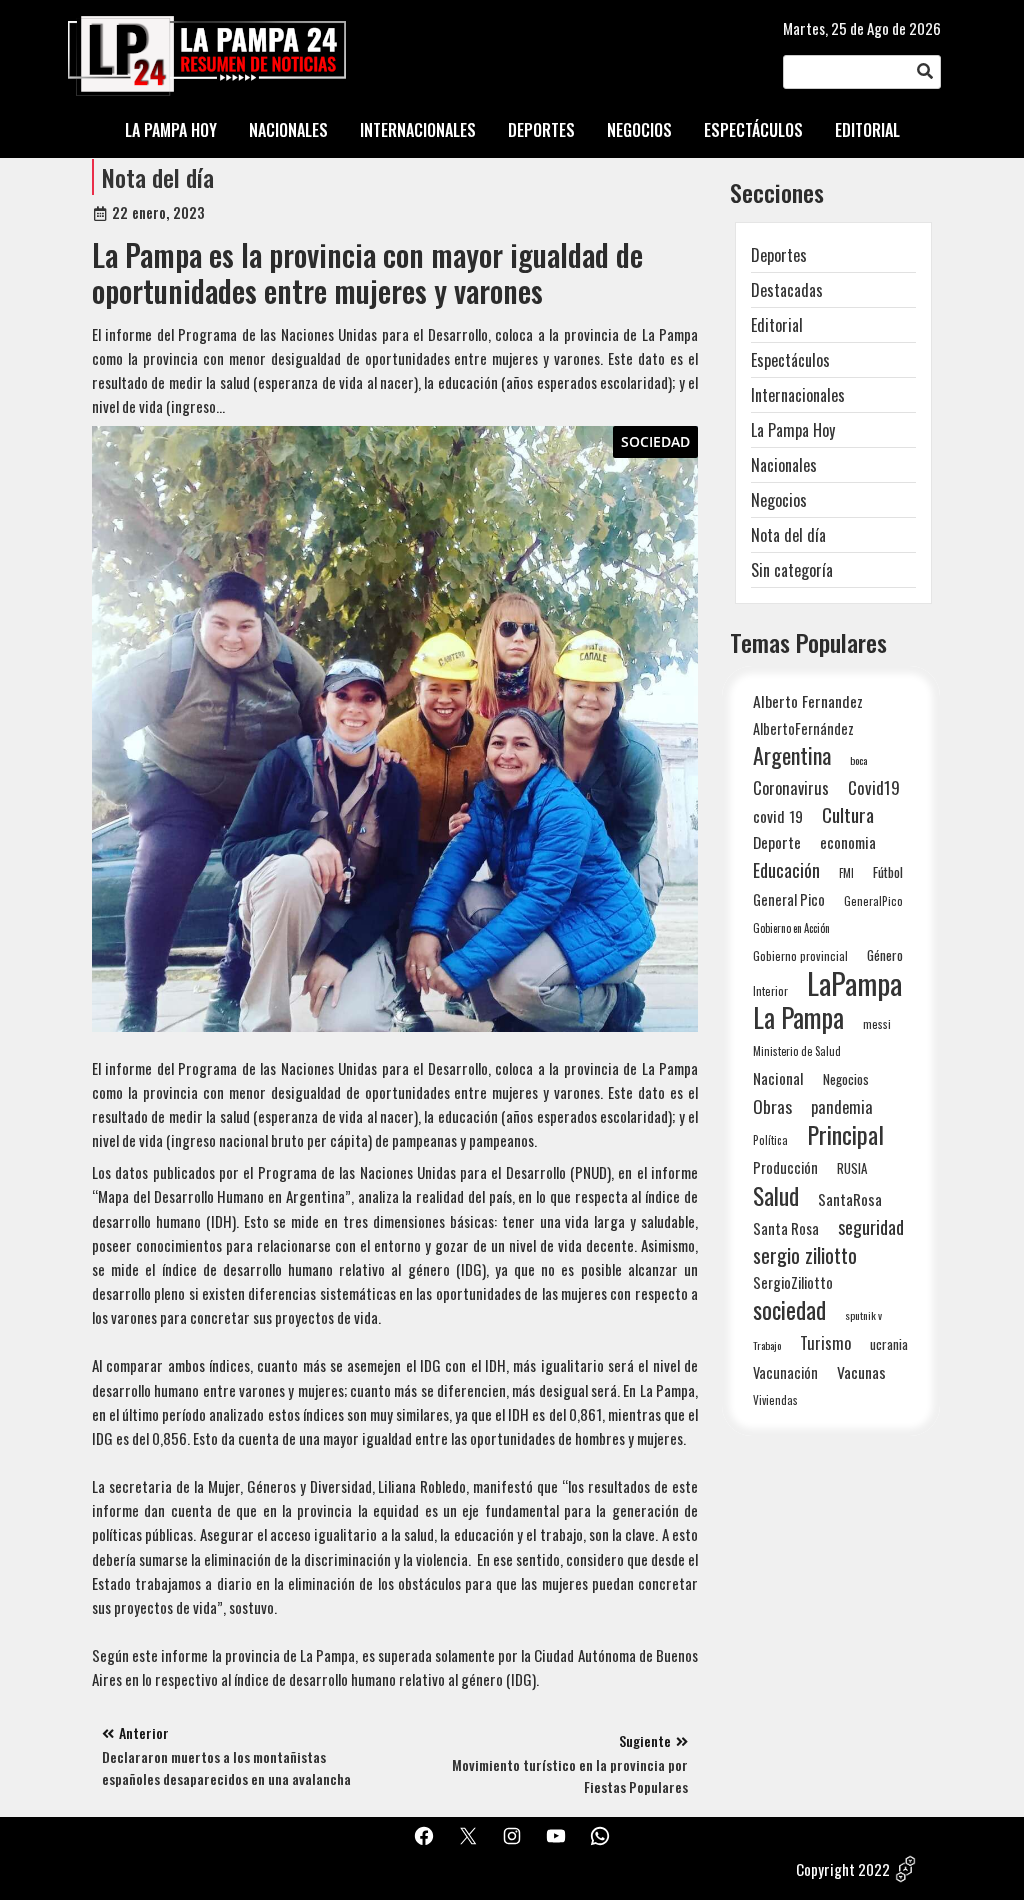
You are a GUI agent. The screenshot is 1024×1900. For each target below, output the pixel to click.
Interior (770, 990)
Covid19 (874, 787)
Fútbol (888, 872)
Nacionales (784, 465)
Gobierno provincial (800, 955)
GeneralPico (873, 900)
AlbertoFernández (803, 728)
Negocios (779, 500)
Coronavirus (791, 787)
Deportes (779, 255)
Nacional (778, 1078)
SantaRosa (850, 1199)
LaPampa (854, 982)
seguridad (871, 1226)
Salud (776, 1195)
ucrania (889, 1344)
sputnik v (863, 1315)
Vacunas (861, 1372)
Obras (772, 1106)
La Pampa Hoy (793, 430)
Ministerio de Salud (797, 1051)
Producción (785, 1167)
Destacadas (787, 290)
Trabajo (767, 1345)
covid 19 (778, 815)
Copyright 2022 (843, 1869)
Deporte (777, 842)
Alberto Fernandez (808, 701)
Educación (786, 869)
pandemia (842, 1107)
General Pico (789, 899)
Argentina (792, 755)
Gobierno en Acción (791, 928)
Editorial (777, 325)
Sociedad (655, 441)
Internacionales (798, 395)
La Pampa (798, 1017)
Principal (845, 1134)
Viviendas (775, 1399)
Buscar (925, 72)
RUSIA (852, 1168)
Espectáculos (790, 360)
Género (885, 955)
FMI (846, 872)
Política (770, 1140)
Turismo (825, 1342)
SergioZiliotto (793, 1282)
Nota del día (158, 177)
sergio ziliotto (805, 1255)
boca (859, 760)
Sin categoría (792, 570)
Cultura (848, 814)
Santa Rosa (786, 1228)
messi (877, 1023)
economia (848, 842)
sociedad (789, 1309)
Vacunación (785, 1372)
